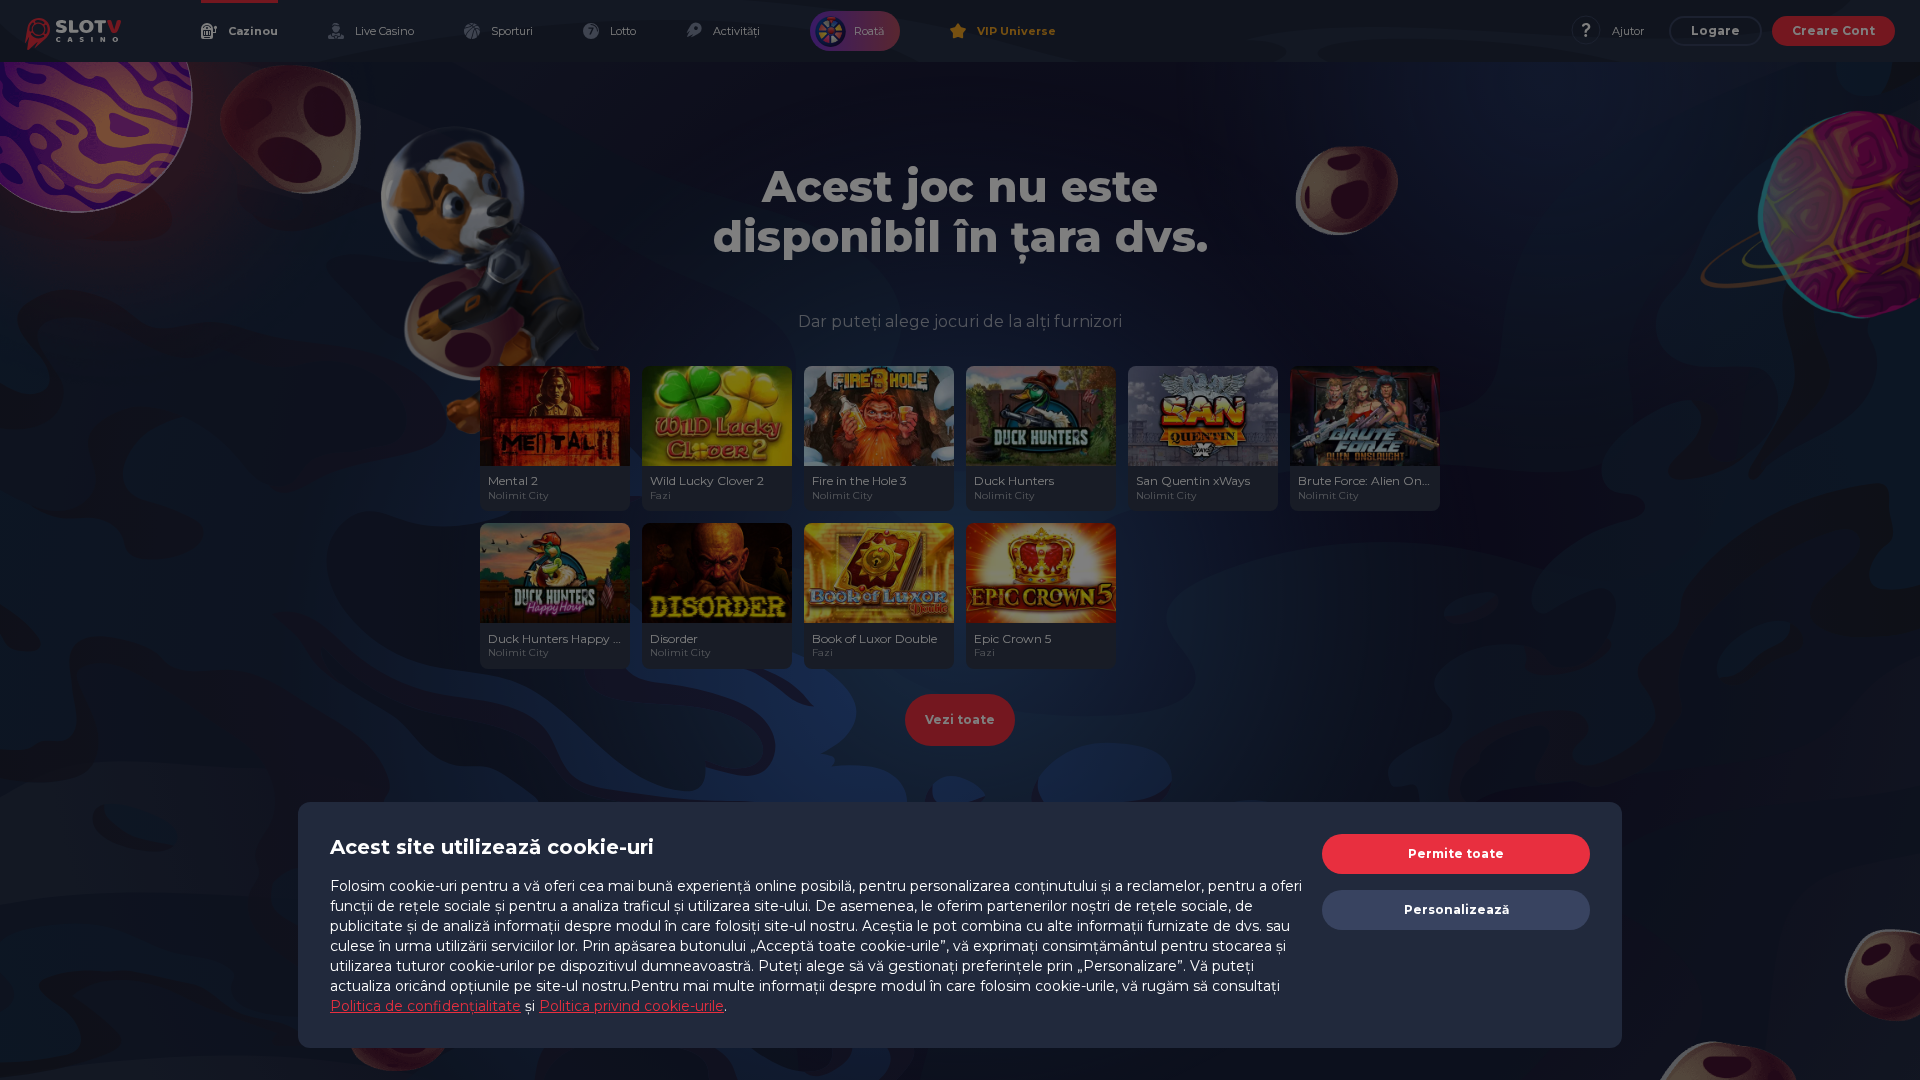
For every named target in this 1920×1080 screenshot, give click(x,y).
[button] (1456, 854)
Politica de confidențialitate (425, 1006)
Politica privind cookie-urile (631, 1006)
